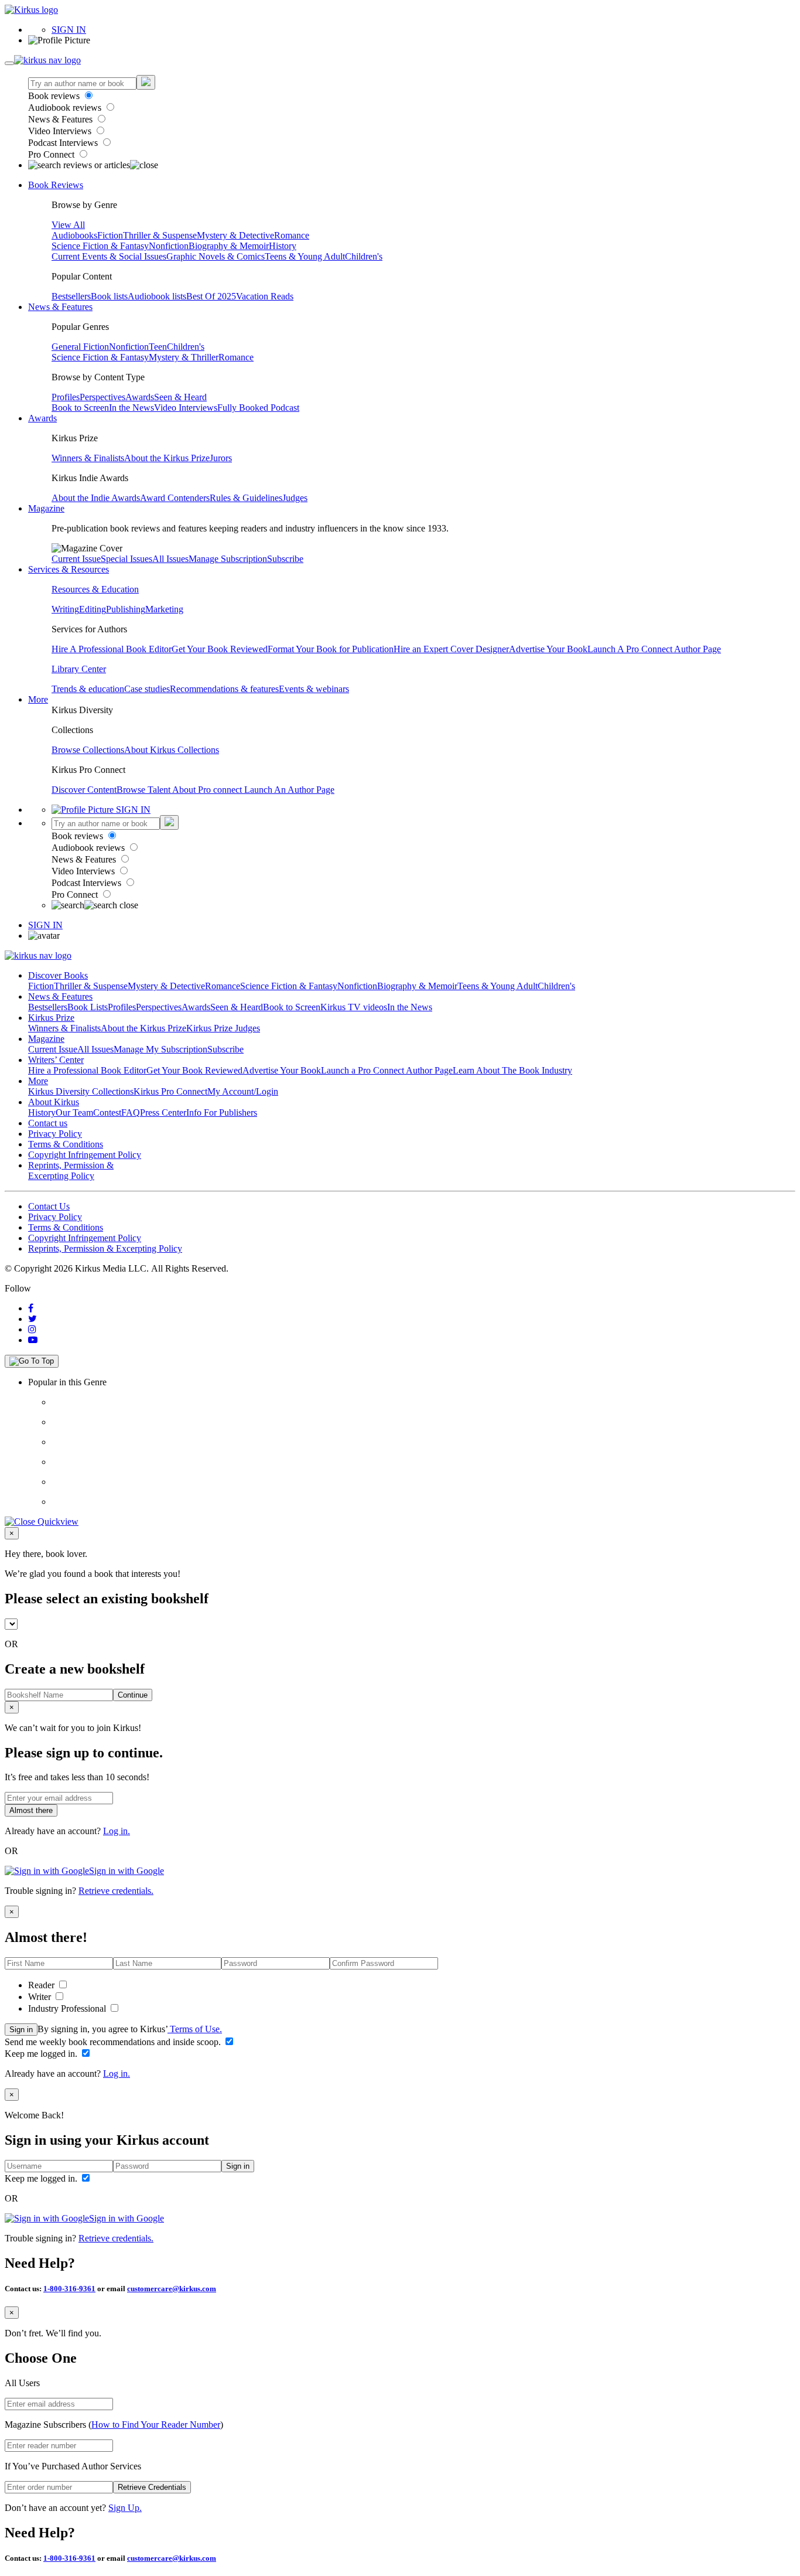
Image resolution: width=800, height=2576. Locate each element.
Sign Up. (125, 2508)
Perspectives (102, 397)
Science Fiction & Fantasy (100, 246)
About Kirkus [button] (54, 1102)
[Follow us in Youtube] (33, 1340)
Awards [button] (42, 418)
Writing (65, 609)
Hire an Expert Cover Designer (451, 649)
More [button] (38, 699)
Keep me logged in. (42, 2054)
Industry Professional (68, 2008)
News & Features (61, 119)
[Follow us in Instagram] (32, 1329)
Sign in (21, 2030)
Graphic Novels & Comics (216, 256)
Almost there (31, 1810)
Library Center (79, 669)
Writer (41, 1997)
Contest (107, 1112)
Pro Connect (52, 154)
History (283, 246)
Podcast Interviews (64, 143)
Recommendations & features (224, 689)
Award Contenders (175, 498)
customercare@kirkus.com (172, 2289)
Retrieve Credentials (152, 2487)
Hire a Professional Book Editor (87, 1070)
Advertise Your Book (548, 649)
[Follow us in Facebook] (31, 1308)
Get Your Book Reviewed (220, 649)
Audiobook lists (157, 296)
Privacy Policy (55, 1134)
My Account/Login (243, 1091)
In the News (131, 408)
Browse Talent (144, 790)
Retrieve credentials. (116, 1891)
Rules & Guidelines (246, 498)
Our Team (74, 1112)
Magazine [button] (46, 508)
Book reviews (55, 96)
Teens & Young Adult (305, 256)
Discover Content (84, 790)
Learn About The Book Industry (512, 1070)
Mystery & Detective (235, 235)
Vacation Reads (265, 296)
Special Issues (127, 559)
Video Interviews (61, 131)
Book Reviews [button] (56, 185)
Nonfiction (169, 246)
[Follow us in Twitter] (33, 1319)
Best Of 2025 (211, 296)
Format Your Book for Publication (331, 649)
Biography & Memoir (229, 246)
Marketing (164, 609)
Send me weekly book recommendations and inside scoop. (114, 2042)
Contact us (48, 1123)
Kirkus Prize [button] (51, 1018)
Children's (364, 256)
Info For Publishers (222, 1112)
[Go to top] (32, 1361)
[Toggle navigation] (9, 63)
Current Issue (76, 559)
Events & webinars (314, 689)
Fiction (110, 235)
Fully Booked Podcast (258, 408)
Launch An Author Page (289, 790)
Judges (295, 498)
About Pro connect (208, 790)
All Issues (170, 559)
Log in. (117, 1831)
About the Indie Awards (96, 498)
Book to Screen (80, 408)
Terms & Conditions (66, 1144)
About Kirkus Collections (172, 750)
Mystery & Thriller (184, 357)
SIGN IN (69, 30)
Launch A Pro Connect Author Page (654, 649)
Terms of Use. (195, 2029)
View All (68, 225)
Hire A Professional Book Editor (112, 649)
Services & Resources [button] (69, 569)
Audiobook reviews (66, 108)
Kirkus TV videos (354, 1007)
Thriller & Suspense (160, 235)
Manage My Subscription (160, 1049)
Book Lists (88, 1007)
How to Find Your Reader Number (156, 2425)
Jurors (221, 458)
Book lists (109, 296)
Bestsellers (71, 296)
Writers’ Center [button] (56, 1060)
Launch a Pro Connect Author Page (387, 1070)
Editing (93, 609)
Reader (42, 1985)
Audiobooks (74, 235)
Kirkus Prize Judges (223, 1028)
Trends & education (88, 689)
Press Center (163, 1112)
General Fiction (80, 347)
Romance (292, 235)
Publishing (126, 609)
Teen (158, 347)
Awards (140, 397)
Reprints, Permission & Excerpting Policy (71, 1171)
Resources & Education (95, 589)
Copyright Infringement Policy (85, 1155)
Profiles (66, 397)
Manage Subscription (228, 559)
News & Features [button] (60, 307)
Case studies (147, 689)
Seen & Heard (180, 397)
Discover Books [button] (58, 975)
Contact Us (49, 1206)
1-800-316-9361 (69, 2289)
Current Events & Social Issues (109, 256)
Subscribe (285, 559)
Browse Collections (88, 750)
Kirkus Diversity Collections (81, 1091)
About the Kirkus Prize (167, 458)
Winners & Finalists (88, 458)
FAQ (131, 1112)
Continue (133, 1695)
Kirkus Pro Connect (170, 1091)
